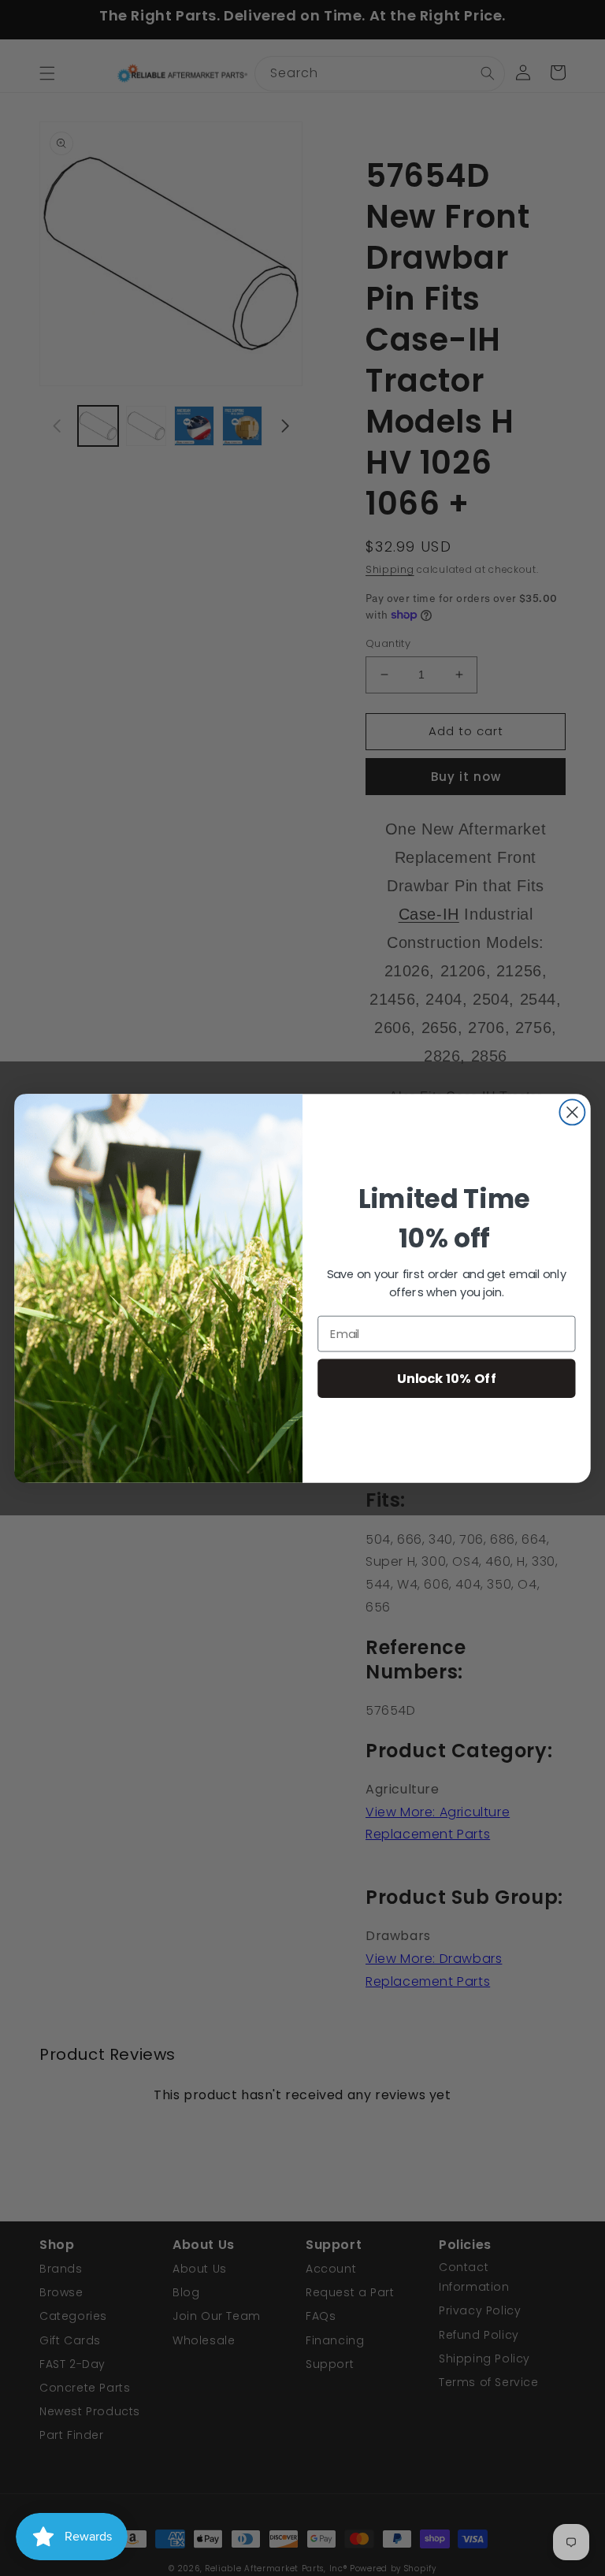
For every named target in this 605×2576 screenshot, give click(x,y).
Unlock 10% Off (447, 1378)
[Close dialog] (572, 1112)
